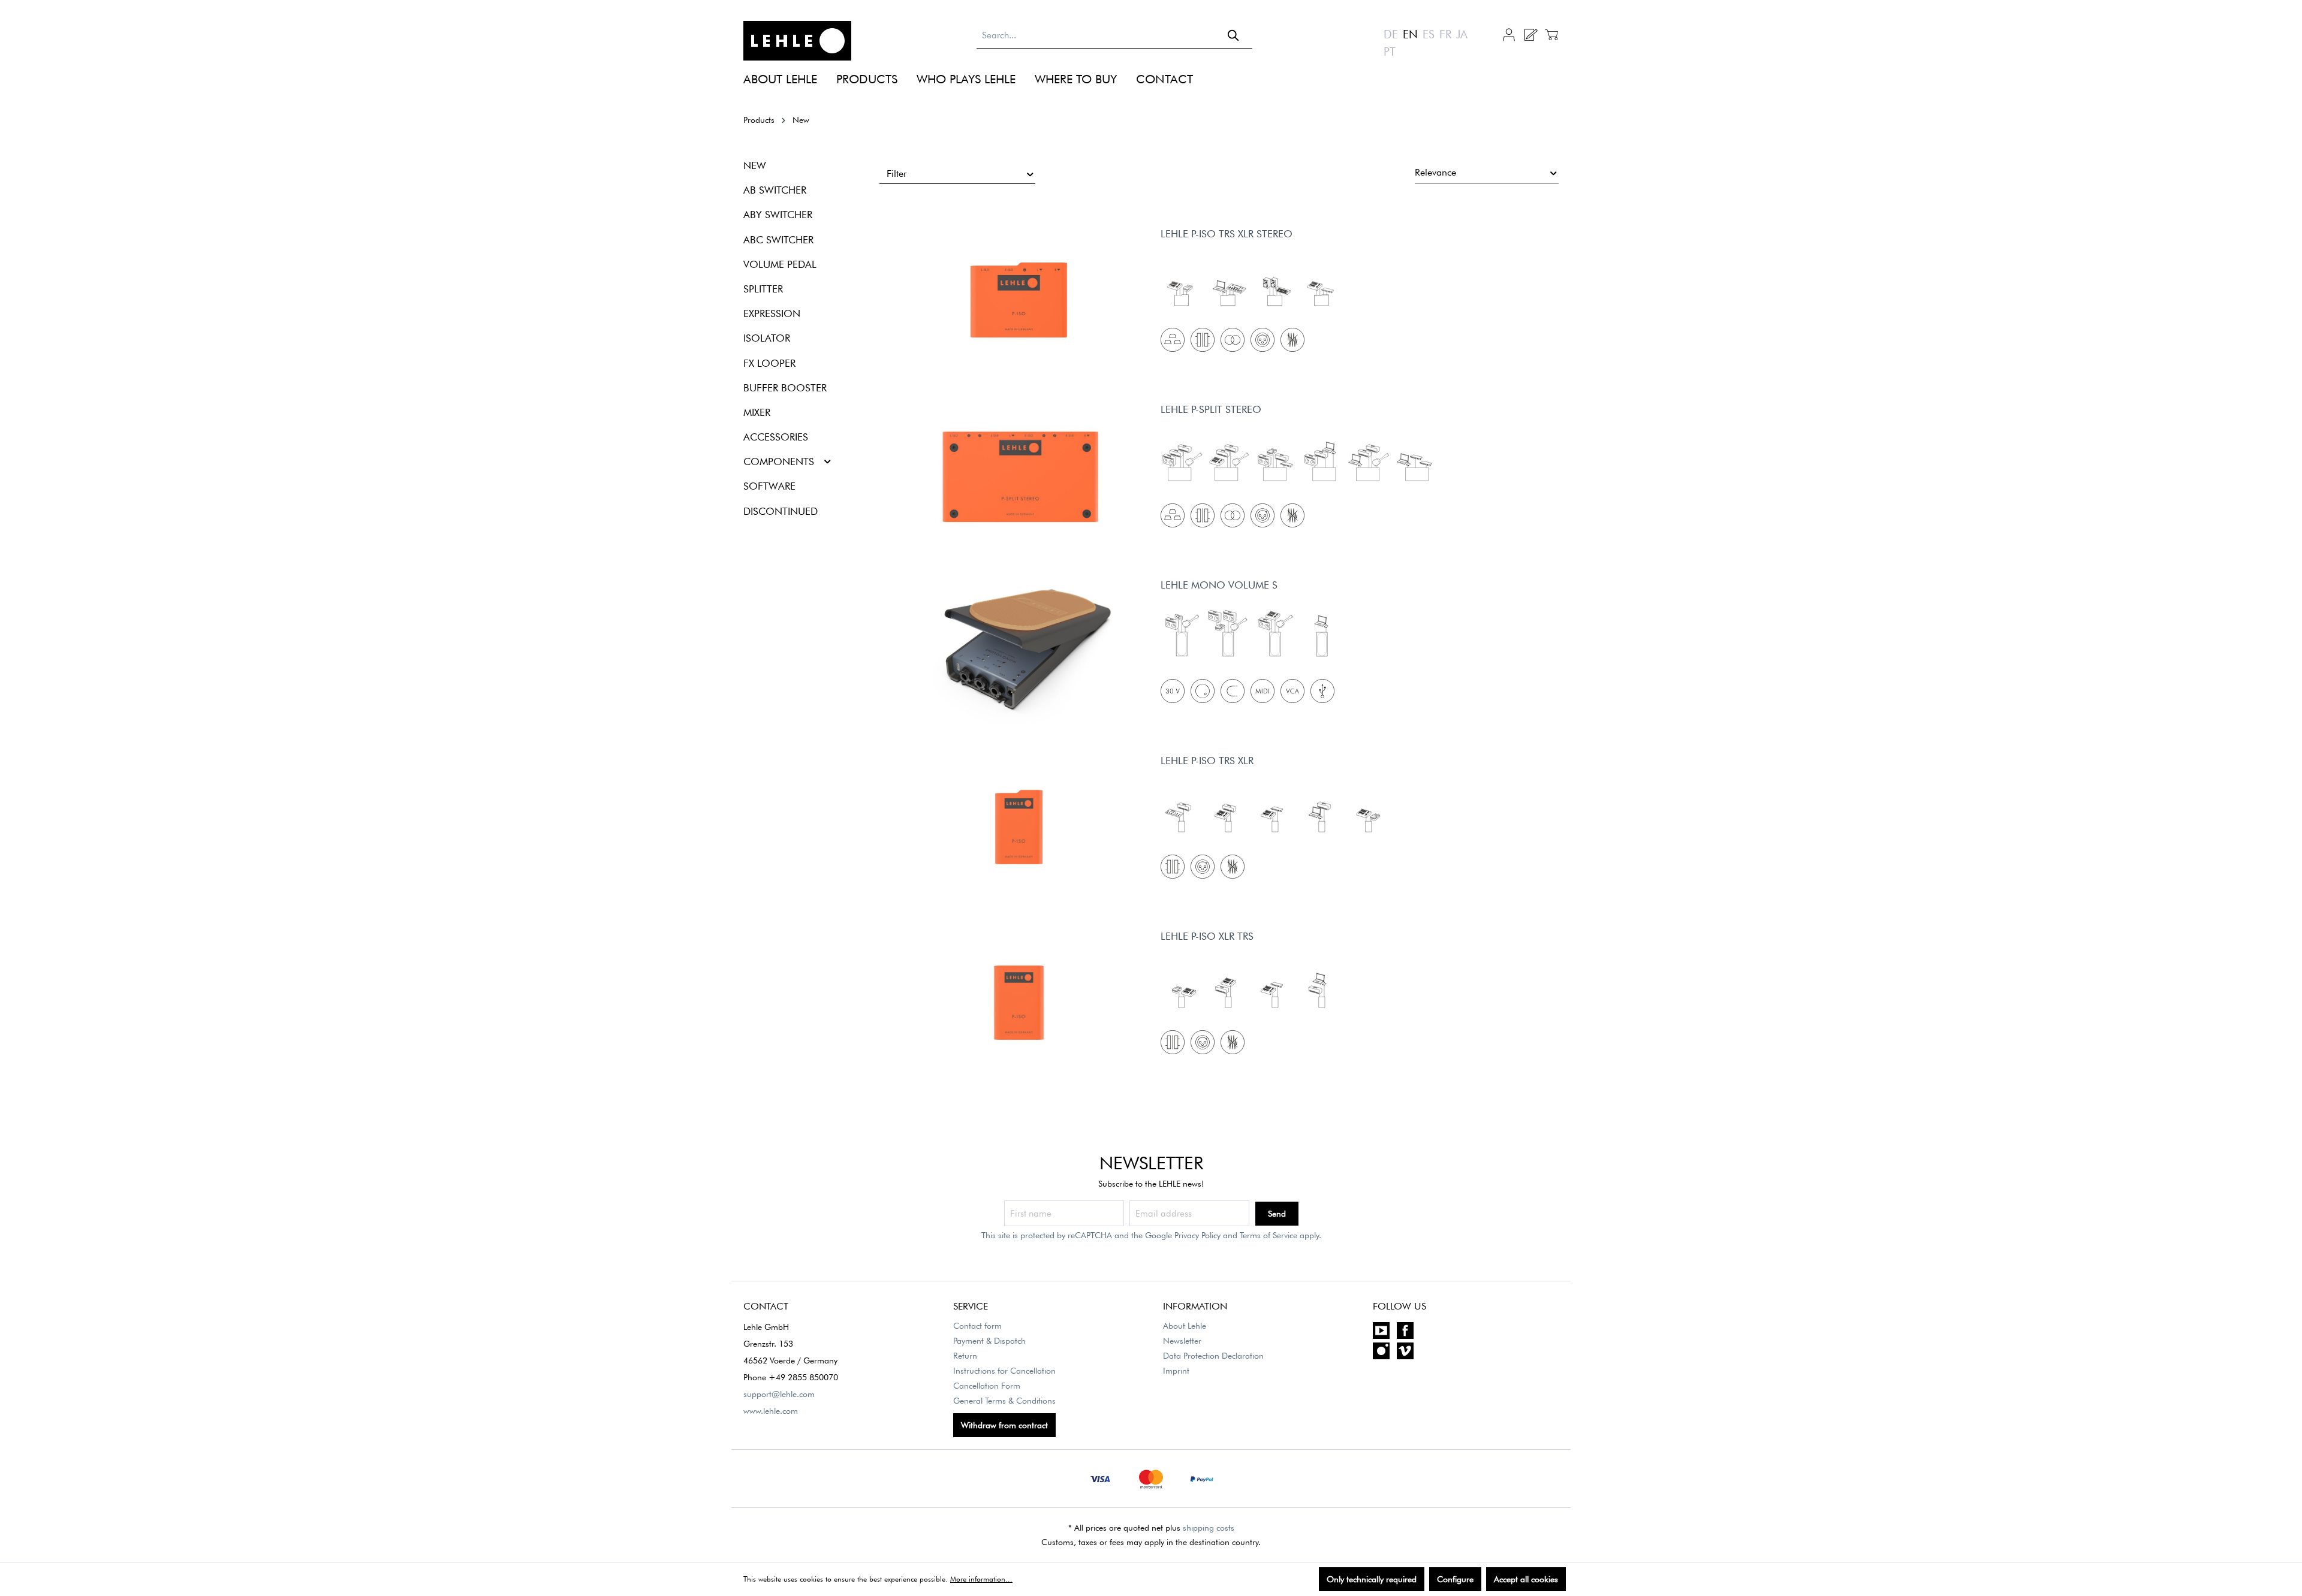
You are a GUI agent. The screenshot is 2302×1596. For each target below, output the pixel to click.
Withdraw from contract (1004, 1425)
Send (1277, 1214)
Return (965, 1356)
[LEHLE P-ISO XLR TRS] (1020, 1004)
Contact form (977, 1326)
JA (1462, 34)
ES (1429, 34)
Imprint (1176, 1371)
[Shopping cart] (1550, 35)
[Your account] (1509, 34)
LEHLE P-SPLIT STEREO (1211, 409)
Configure (1455, 1579)
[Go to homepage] (797, 41)
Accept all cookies (1526, 1579)
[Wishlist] (1530, 35)
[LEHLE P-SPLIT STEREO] (1020, 477)
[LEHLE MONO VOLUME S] (1020, 653)
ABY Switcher (778, 215)
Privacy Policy (1197, 1235)
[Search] (1234, 35)
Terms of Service (1268, 1235)
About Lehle (1185, 1326)
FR (1445, 34)
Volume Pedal (780, 264)
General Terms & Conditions (1004, 1401)
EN (1410, 34)
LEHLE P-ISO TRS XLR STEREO (1227, 234)
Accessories (776, 437)
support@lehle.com (779, 1394)
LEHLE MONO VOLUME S (1219, 585)
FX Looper (769, 363)
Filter (897, 174)
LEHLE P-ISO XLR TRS (1207, 936)
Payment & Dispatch (989, 1341)
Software (769, 486)
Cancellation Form (987, 1386)
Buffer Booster (785, 388)
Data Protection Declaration (1213, 1356)
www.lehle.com (771, 1411)
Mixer (757, 412)
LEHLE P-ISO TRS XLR (1207, 761)
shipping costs (1209, 1528)
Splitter (763, 289)
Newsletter (1182, 1341)
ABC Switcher (778, 240)
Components (779, 461)
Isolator (767, 338)
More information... (981, 1579)
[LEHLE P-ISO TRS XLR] (1020, 828)
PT (1390, 52)
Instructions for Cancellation (1004, 1371)
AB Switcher (775, 190)
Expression (772, 313)
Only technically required (1372, 1579)
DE (1391, 34)
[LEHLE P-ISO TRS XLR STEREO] (1020, 301)
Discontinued (781, 511)
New (755, 165)
